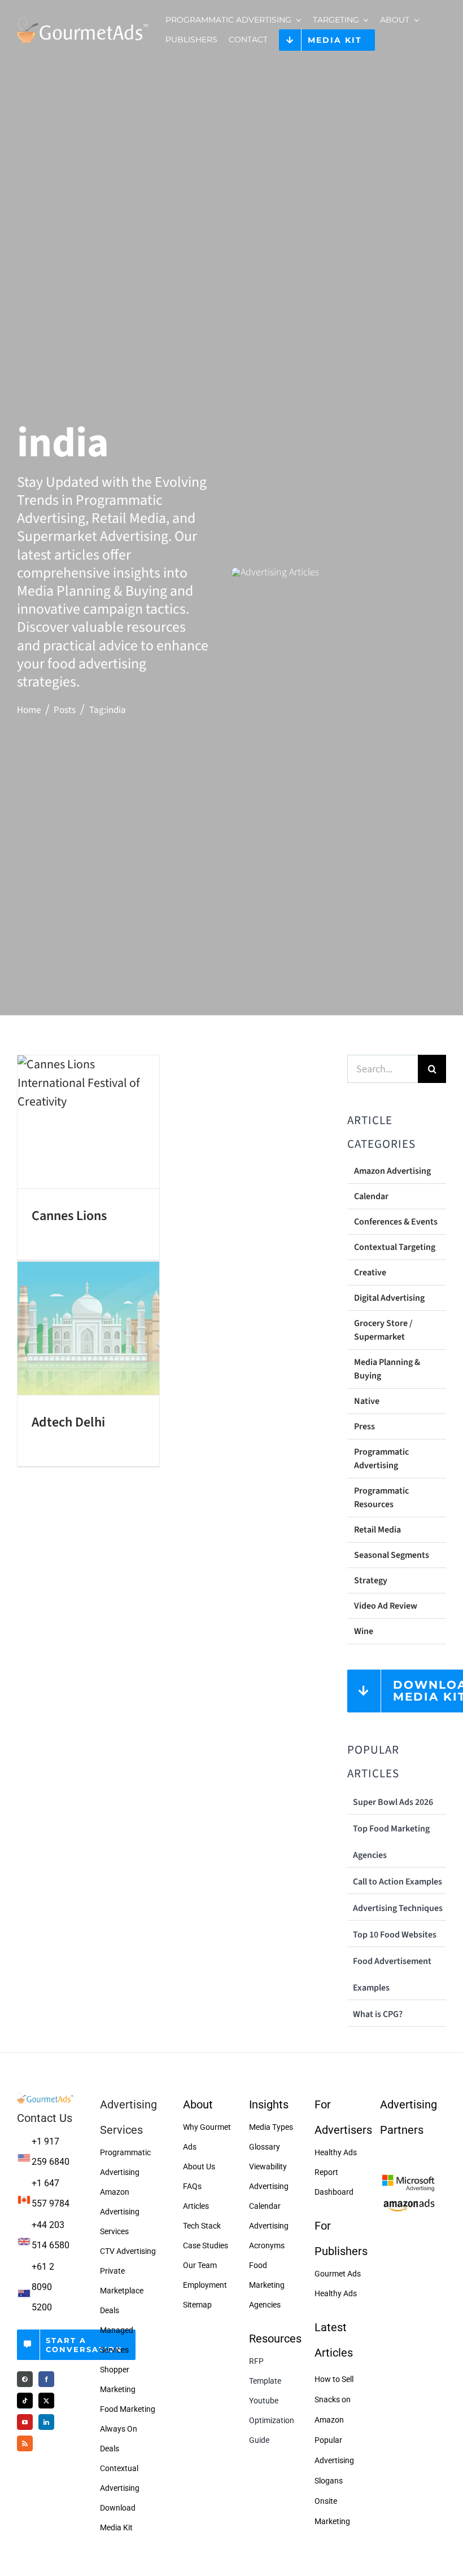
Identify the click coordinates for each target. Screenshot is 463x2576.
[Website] (25, 2379)
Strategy (371, 1580)
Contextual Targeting (395, 1247)
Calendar (371, 1196)
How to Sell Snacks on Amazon (334, 2399)
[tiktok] (25, 2401)
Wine (364, 1631)
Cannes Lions (69, 1216)
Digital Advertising (389, 1298)
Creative (370, 1272)
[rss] (25, 2443)
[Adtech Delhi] (88, 1328)
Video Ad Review (386, 1606)
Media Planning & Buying (387, 1369)
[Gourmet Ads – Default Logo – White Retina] (83, 18)
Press (364, 1426)
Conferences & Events (396, 1222)
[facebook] (46, 2379)
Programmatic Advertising (381, 1459)
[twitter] (46, 2401)
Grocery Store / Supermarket (383, 1330)
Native (367, 1401)
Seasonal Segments (392, 1555)
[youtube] (25, 2422)
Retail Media (377, 1530)
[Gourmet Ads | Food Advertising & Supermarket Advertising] (45, 2097)
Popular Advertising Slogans (334, 2460)
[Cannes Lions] (88, 1122)
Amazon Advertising (392, 1171)
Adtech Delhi (68, 1422)
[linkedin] (46, 2422)
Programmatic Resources (381, 1498)
